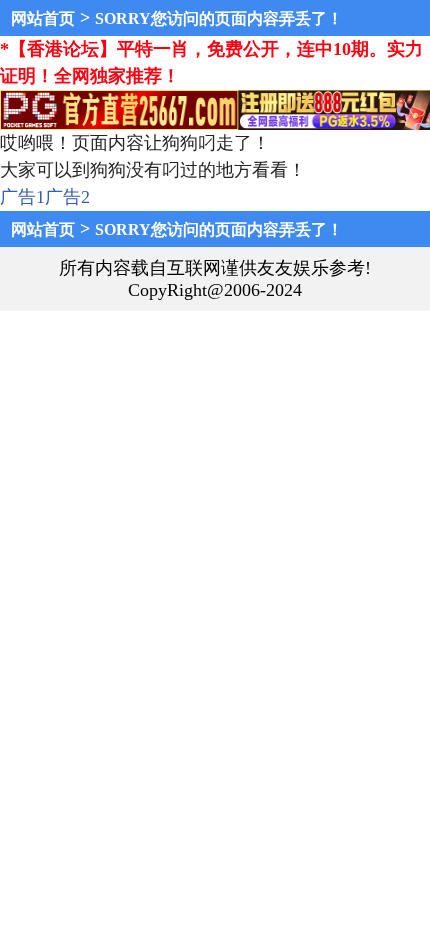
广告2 (67, 197)
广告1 (22, 197)
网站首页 (43, 18)
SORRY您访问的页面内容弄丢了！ (219, 18)
